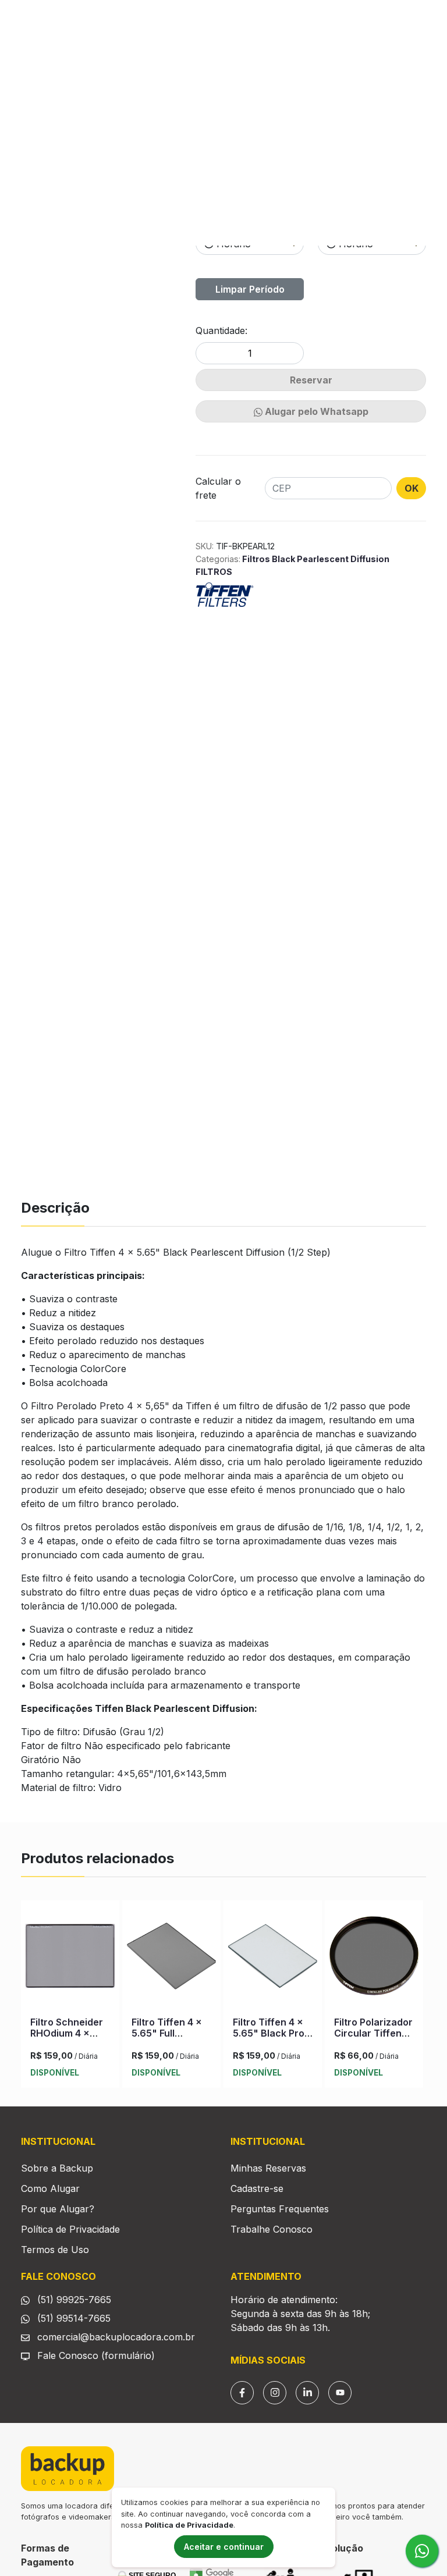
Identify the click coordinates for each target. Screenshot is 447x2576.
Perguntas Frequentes (280, 2209)
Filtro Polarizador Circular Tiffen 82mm (373, 2033)
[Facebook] (242, 2393)
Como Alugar (50, 2188)
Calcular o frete (218, 488)
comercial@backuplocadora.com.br (115, 2337)
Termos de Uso (55, 2250)
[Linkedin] (307, 2393)
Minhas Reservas (268, 2168)
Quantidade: (221, 331)
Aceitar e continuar (224, 2547)
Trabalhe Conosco (272, 2229)
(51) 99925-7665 (73, 2300)
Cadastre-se (257, 2188)
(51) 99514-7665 (72, 2318)
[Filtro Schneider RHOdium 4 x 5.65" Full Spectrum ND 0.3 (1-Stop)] (70, 1959)
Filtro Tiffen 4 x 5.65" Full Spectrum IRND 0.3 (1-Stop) (167, 2039)
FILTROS (214, 572)
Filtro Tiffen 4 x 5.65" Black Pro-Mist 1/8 (271, 2033)
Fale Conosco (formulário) (96, 2355)
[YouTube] (340, 2393)
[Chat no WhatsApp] (422, 2551)
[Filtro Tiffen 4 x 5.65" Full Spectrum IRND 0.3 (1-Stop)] (171, 1959)
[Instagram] (275, 2393)
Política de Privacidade (70, 2229)
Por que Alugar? (58, 2209)
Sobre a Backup (57, 2168)
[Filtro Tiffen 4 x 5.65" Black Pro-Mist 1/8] (273, 1959)
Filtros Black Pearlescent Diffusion (315, 559)
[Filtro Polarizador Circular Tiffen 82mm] (374, 1959)
